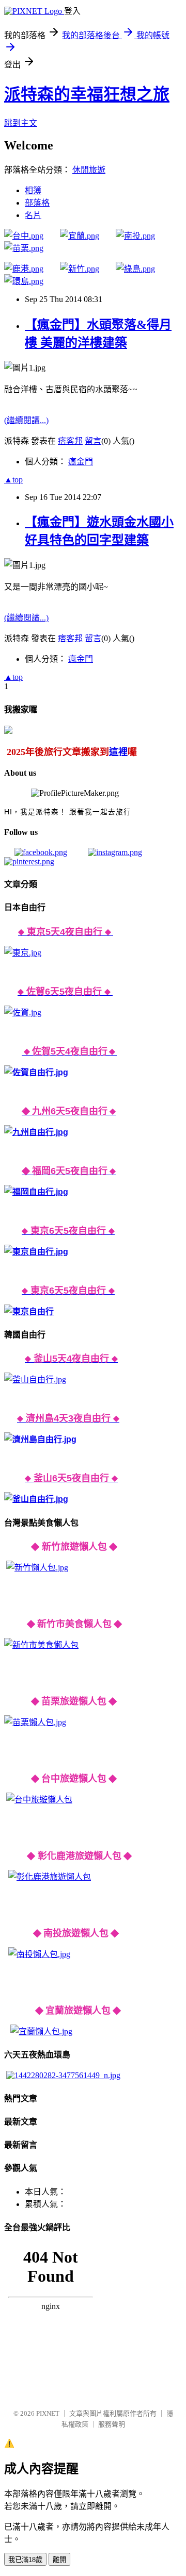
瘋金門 (81, 462)
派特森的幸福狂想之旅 (87, 94)
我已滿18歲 (25, 2560)
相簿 (33, 190)
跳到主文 (21, 123)
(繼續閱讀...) (26, 420)
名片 (33, 215)
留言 (93, 441)
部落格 (37, 203)
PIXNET (48, 2413)
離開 (59, 2560)
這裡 (118, 752)
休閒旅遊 (89, 170)
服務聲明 (112, 2424)
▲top (13, 480)
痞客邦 (70, 441)
